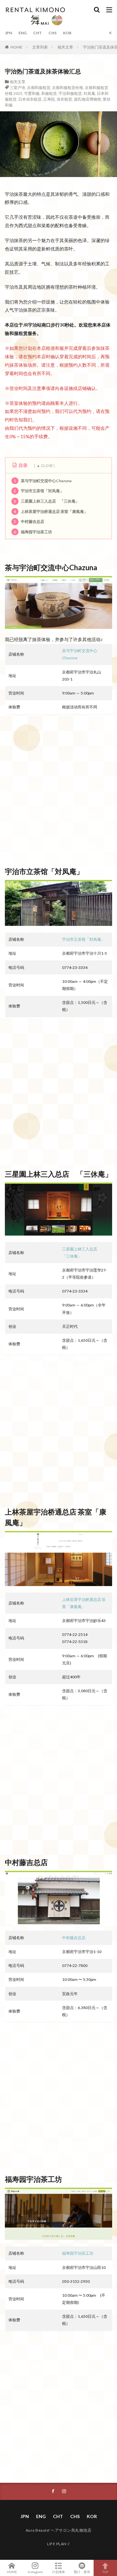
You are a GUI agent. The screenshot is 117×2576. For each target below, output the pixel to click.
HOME (16, 47)
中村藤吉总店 (29, 522)
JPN (8, 33)
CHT (38, 33)
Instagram (35, 2572)
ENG (23, 33)
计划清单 (58, 2572)
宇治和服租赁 (70, 93)
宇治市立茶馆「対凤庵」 (39, 491)
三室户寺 (18, 88)
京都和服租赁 (39, 88)
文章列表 (40, 47)
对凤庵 (89, 93)
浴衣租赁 (64, 99)
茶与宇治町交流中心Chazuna (42, 481)
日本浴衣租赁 (30, 99)
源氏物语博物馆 (87, 99)
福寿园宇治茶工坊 (33, 532)
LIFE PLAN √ (58, 2544)
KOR (67, 33)
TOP (105, 2572)
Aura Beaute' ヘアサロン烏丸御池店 (59, 2530)
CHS (52, 33)
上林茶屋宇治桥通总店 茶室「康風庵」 (51, 511)
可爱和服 (32, 93)
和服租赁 (49, 93)
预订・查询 (82, 2572)
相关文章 (65, 47)
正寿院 (49, 99)
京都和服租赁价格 (68, 88)
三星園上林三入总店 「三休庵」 (46, 501)
